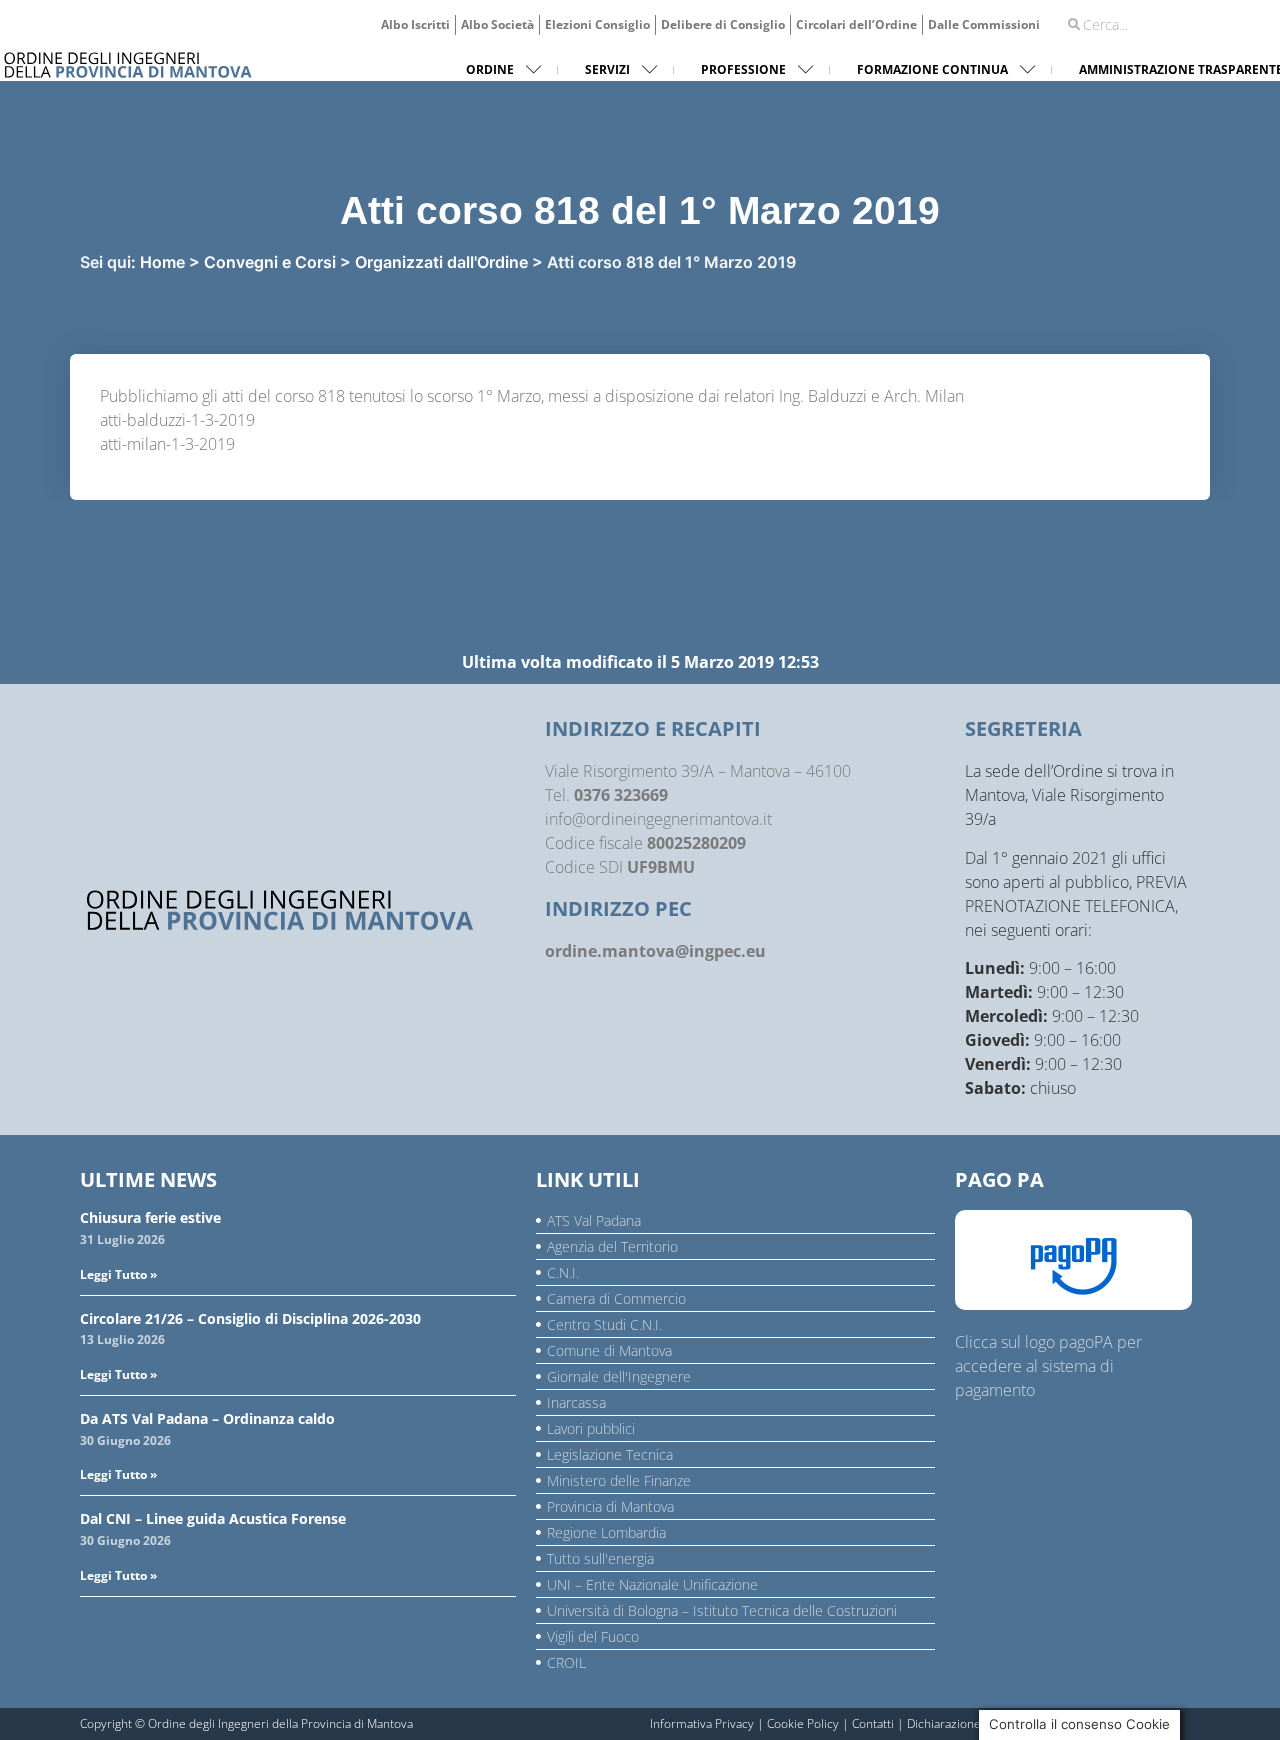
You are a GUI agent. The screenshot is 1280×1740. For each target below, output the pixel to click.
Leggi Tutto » (118, 1274)
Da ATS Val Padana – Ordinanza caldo (207, 1418)
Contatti (873, 1723)
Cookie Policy (803, 1723)
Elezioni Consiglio (597, 24)
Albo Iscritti (415, 24)
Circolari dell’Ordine (856, 24)
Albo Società (497, 24)
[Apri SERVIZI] (650, 70)
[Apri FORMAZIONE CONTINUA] (1028, 70)
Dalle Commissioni (984, 24)
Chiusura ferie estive (150, 1217)
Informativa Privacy (702, 1723)
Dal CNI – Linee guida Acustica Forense (213, 1518)
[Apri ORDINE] (534, 70)
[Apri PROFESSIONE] (806, 70)
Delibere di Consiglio (723, 24)
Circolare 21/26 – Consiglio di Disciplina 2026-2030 (250, 1318)
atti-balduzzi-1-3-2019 (177, 420)
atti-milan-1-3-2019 (167, 444)
